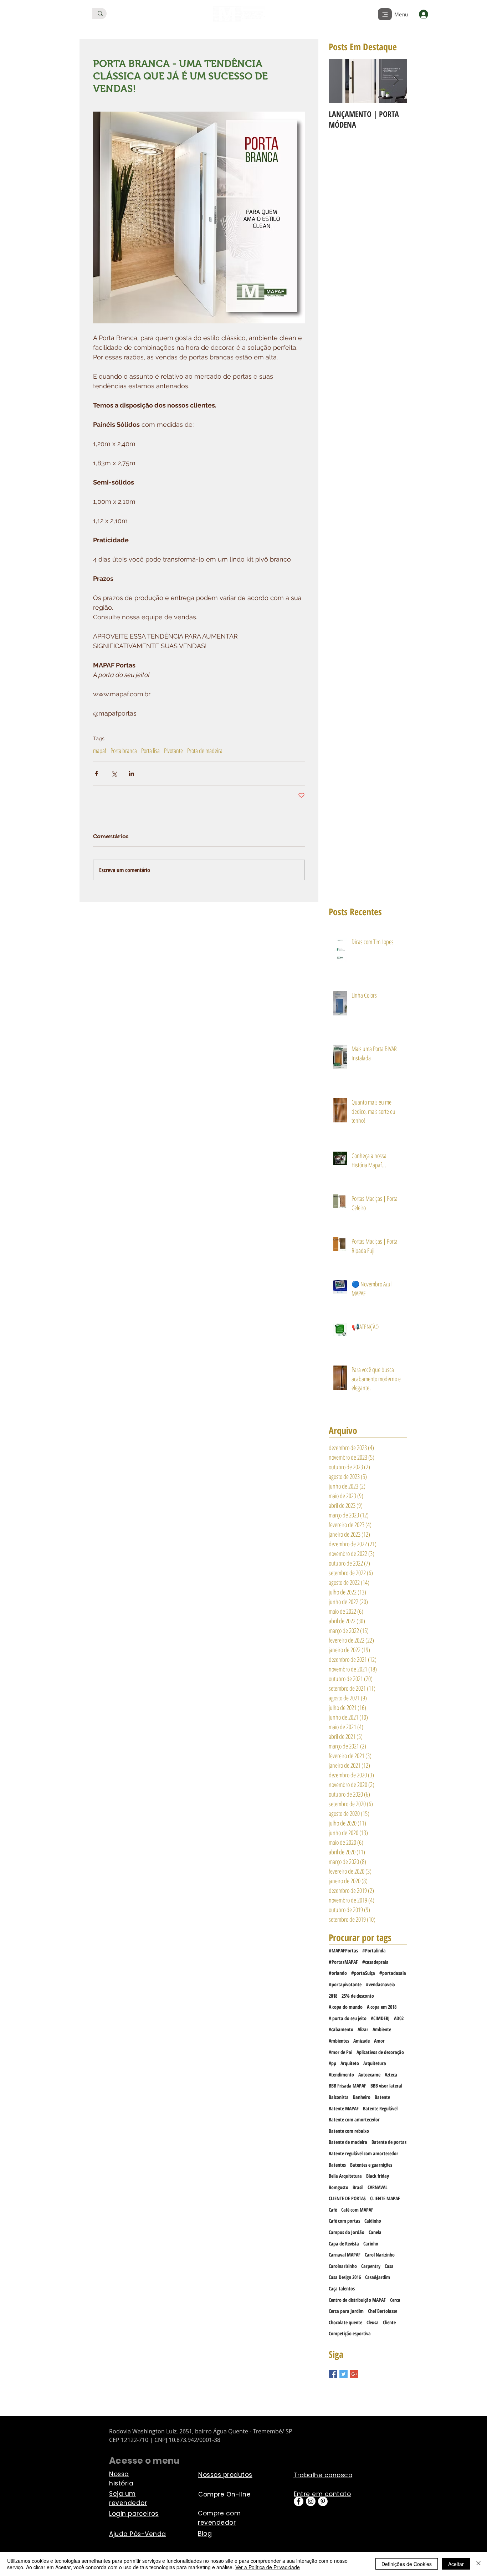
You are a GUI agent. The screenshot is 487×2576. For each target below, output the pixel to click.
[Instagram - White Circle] (311, 2501)
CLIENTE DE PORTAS (347, 2198)
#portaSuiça (363, 1973)
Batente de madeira (348, 2142)
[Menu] (385, 14)
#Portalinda (374, 1950)
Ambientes (339, 2041)
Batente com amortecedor (354, 2119)
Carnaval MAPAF (345, 2255)
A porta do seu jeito (348, 2018)
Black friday (378, 2176)
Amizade (362, 2041)
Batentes (337, 2165)
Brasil (358, 2187)
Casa (389, 2266)
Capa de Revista (344, 2244)
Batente (382, 2097)
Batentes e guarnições (371, 2165)
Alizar (363, 2029)
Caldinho (373, 2221)
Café (333, 2210)
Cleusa (373, 2322)
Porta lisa (150, 751)
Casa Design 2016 (345, 2277)
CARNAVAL (378, 2187)
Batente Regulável (380, 2108)
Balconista (339, 2097)
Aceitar (456, 2564)
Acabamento (341, 2029)
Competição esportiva (350, 2333)
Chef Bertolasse (383, 2311)
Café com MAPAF (357, 2210)
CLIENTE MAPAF (385, 2198)
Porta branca (124, 751)
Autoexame (369, 2075)
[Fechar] (478, 2564)
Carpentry (371, 2266)
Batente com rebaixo (349, 2131)
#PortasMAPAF (343, 1962)
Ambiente (382, 2029)
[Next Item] (396, 81)
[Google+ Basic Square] (354, 2374)
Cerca (395, 2300)
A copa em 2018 (382, 2007)
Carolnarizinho (343, 2266)
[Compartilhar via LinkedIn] (131, 774)
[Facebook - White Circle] (299, 2501)
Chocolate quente (345, 2322)
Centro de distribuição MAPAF (357, 2300)
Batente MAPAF (344, 2108)
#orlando (338, 1973)
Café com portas (344, 2221)
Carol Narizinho (380, 2255)
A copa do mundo (346, 2007)
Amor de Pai (340, 2052)
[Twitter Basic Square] (344, 2374)
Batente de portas (389, 2142)
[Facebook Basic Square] (333, 2374)
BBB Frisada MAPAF (347, 2086)
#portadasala (393, 1973)
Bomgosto (339, 2187)
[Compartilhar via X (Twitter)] (114, 774)
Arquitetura (375, 2063)
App (332, 2063)
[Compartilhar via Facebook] (96, 774)
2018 (333, 1996)
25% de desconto (358, 1996)
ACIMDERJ (380, 2018)
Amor (379, 2041)
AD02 (399, 2018)
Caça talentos (342, 2288)
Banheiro (362, 2097)
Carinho (371, 2244)
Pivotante (173, 751)
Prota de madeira (205, 751)
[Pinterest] (323, 2501)
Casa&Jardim (378, 2277)
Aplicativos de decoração (380, 2052)
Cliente (389, 2322)
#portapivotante (345, 1984)
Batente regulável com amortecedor (363, 2153)
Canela (375, 2232)
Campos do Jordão (347, 2232)
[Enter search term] (100, 14)
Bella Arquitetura (345, 2176)
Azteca (391, 2075)
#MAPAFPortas (343, 1950)
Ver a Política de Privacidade (268, 2567)
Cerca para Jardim (346, 2311)
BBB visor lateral (386, 2086)
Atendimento (341, 2075)
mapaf (100, 751)
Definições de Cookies (407, 2564)
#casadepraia (375, 1962)
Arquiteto (350, 2063)
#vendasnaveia (380, 1984)
